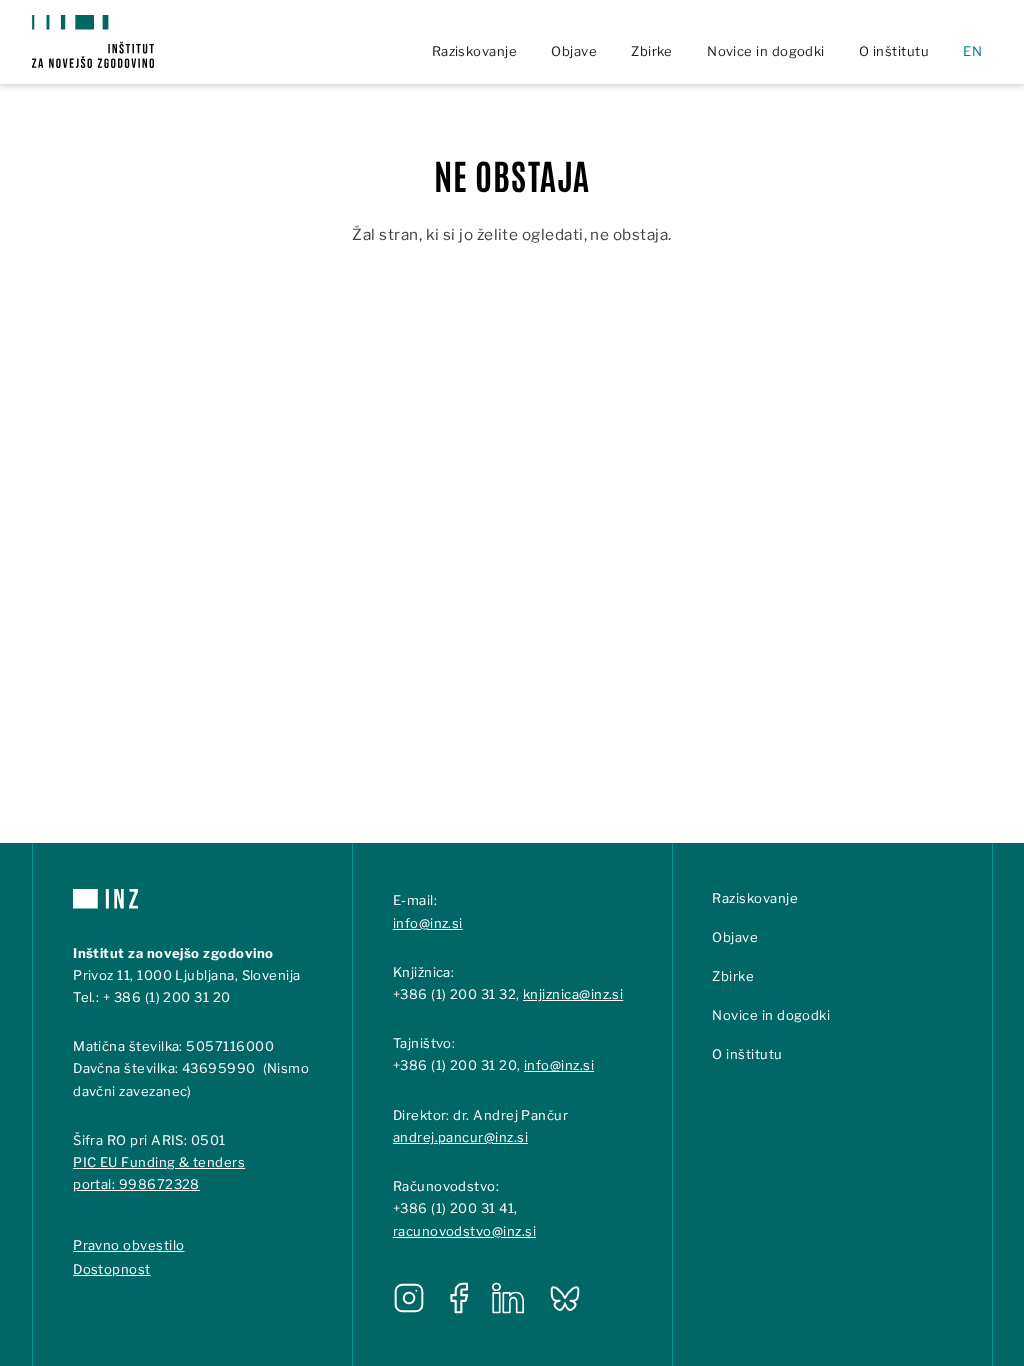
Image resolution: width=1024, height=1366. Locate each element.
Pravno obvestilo (128, 1245)
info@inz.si (428, 923)
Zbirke (652, 51)
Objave (574, 51)
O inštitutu (894, 51)
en (972, 51)
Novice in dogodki (766, 51)
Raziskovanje (475, 51)
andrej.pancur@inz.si (460, 1137)
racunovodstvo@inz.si (464, 1231)
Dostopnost (112, 1269)
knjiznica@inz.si (573, 994)
